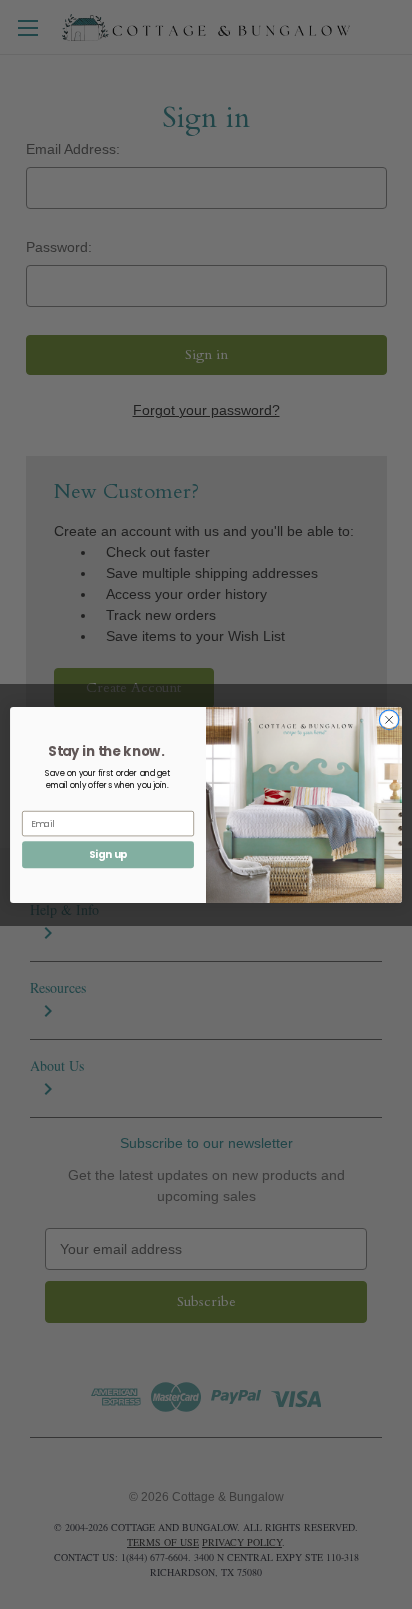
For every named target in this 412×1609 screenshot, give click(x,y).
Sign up (108, 854)
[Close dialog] (389, 720)
